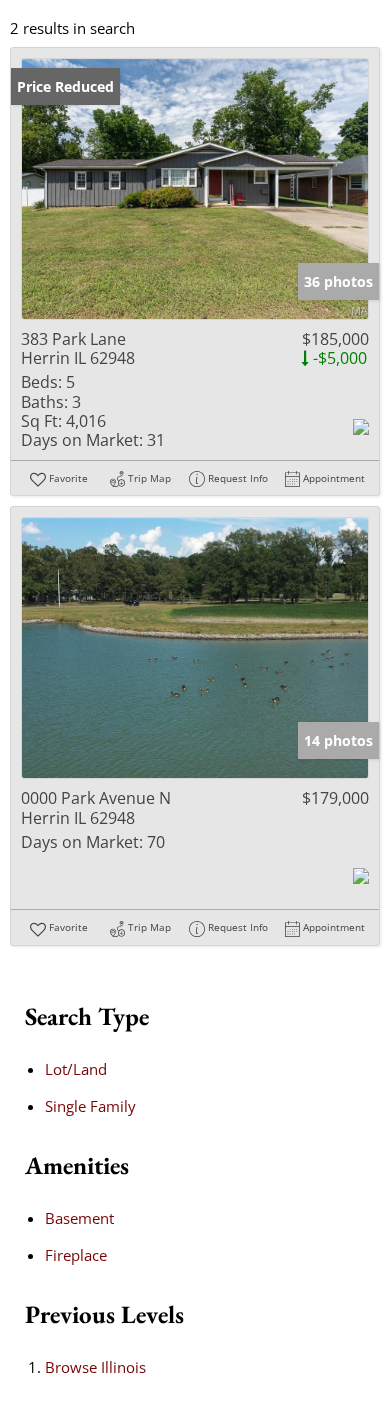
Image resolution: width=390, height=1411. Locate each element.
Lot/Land (76, 1069)
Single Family (90, 1106)
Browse (95, 1367)
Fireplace (76, 1255)
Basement (79, 1218)
